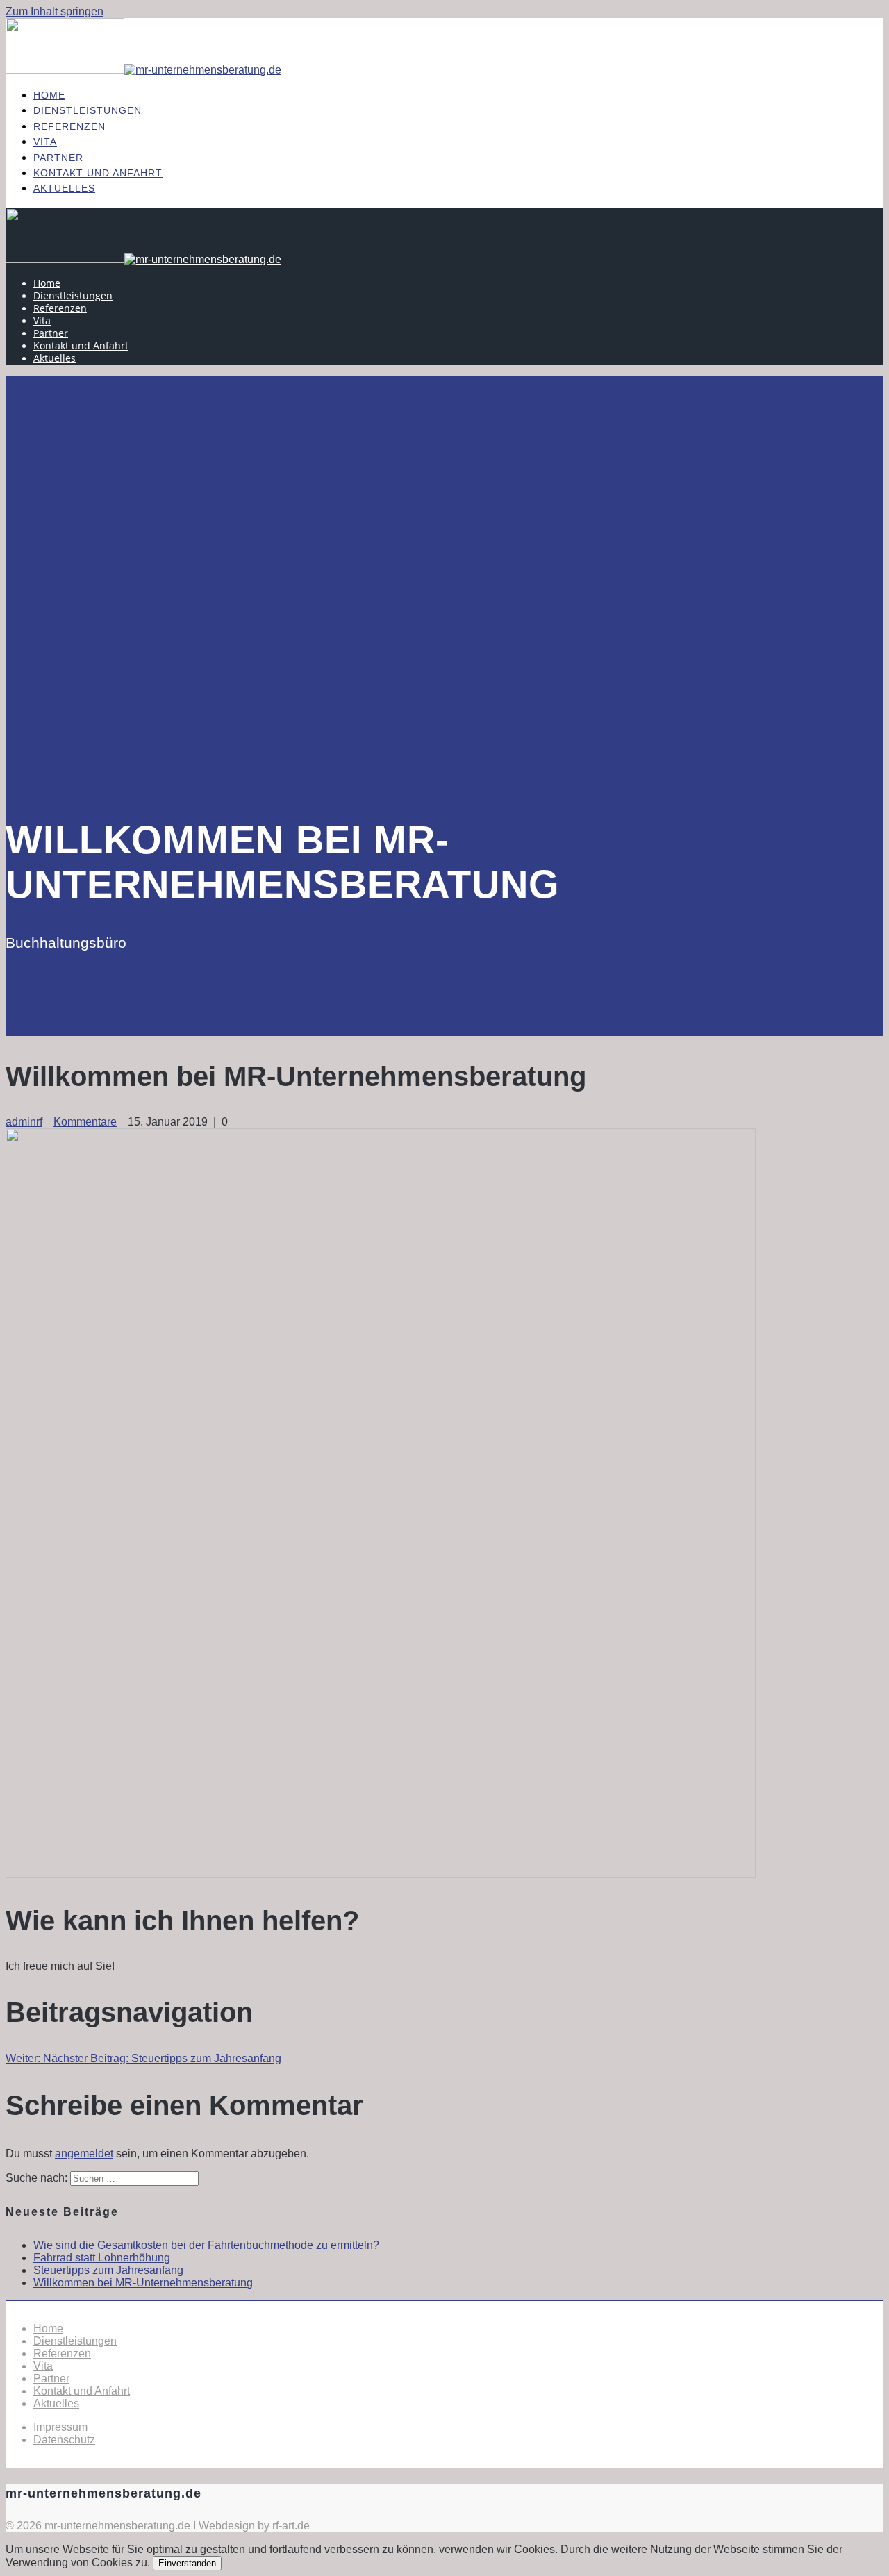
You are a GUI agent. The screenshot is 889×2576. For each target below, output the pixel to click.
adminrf (24, 1122)
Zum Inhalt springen (55, 11)
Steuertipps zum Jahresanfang (108, 2270)
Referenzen (69, 126)
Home (49, 95)
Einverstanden (187, 2563)
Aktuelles (64, 188)
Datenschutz (64, 2440)
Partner (58, 158)
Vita (45, 142)
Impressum (60, 2427)
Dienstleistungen (88, 110)
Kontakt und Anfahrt (98, 173)
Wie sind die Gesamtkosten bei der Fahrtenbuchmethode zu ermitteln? (206, 2245)
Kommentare (85, 1122)
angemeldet (84, 2153)
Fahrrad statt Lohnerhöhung (102, 2258)
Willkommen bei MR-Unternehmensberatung (143, 2283)
